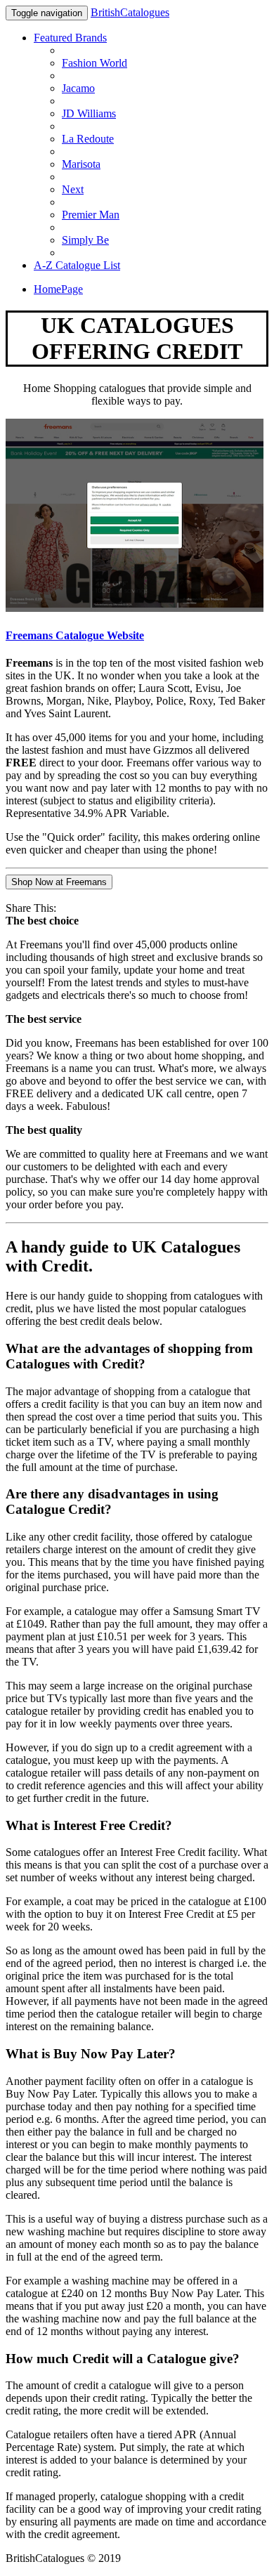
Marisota (81, 164)
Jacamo (78, 88)
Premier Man (91, 215)
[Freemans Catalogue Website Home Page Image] (135, 608)
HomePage (58, 289)
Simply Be (85, 240)
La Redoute (88, 139)
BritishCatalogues (130, 12)
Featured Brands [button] (70, 38)
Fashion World (94, 63)
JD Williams (89, 113)
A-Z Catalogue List (77, 265)
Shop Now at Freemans (59, 882)
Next (73, 189)
